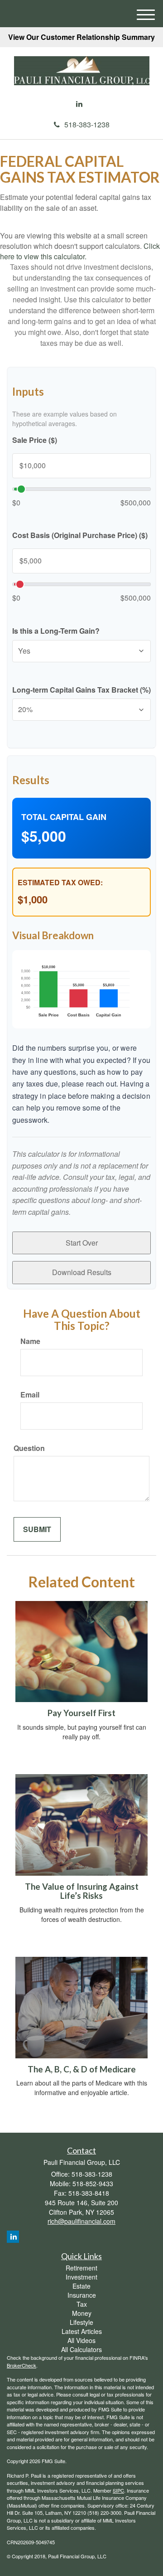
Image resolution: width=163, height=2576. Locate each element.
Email (30, 1395)
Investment (81, 2277)
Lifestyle (81, 2322)
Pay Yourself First (81, 1713)
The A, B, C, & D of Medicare (82, 2069)
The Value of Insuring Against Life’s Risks (82, 1891)
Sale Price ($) (35, 440)
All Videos (81, 2340)
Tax (82, 2304)
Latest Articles (82, 2331)
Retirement (81, 2268)
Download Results (82, 1272)
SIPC (118, 2490)
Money (82, 2313)
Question (29, 1448)
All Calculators (81, 2349)
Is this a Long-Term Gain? (56, 631)
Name (30, 1341)
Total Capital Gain (64, 817)
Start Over (82, 1243)
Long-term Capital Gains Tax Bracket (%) (81, 690)
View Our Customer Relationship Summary (81, 37)
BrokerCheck (22, 2365)
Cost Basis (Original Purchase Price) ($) (80, 535)
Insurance (82, 2295)
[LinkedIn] (79, 104)
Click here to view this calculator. (80, 251)
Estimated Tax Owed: (60, 883)
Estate (81, 2286)
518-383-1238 (87, 124)
